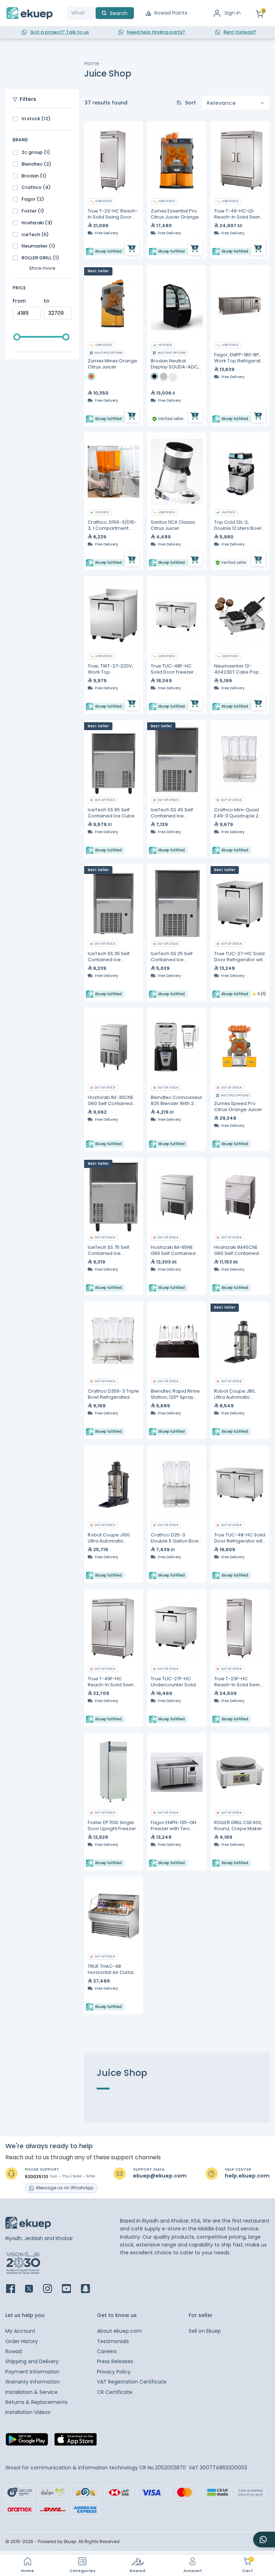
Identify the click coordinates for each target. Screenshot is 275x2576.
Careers (107, 2351)
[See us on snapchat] (90, 2289)
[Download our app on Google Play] (27, 2441)
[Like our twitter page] (33, 2289)
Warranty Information (33, 2382)
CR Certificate (115, 2392)
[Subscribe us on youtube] (71, 2289)
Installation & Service (32, 2392)
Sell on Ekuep (205, 2331)
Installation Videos (28, 2412)
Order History (22, 2341)
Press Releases (115, 2361)
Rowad (14, 2351)
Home (92, 63)
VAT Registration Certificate (132, 2382)
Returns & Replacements (37, 2402)
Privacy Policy (114, 2372)
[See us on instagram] (52, 2289)
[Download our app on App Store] (76, 2441)
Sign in (233, 13)
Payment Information (32, 2372)
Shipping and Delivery (32, 2361)
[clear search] (93, 13)
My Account (20, 2331)
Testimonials (113, 2341)
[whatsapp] (264, 2540)
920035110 (36, 2177)
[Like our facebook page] (15, 2289)
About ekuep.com (119, 2331)
